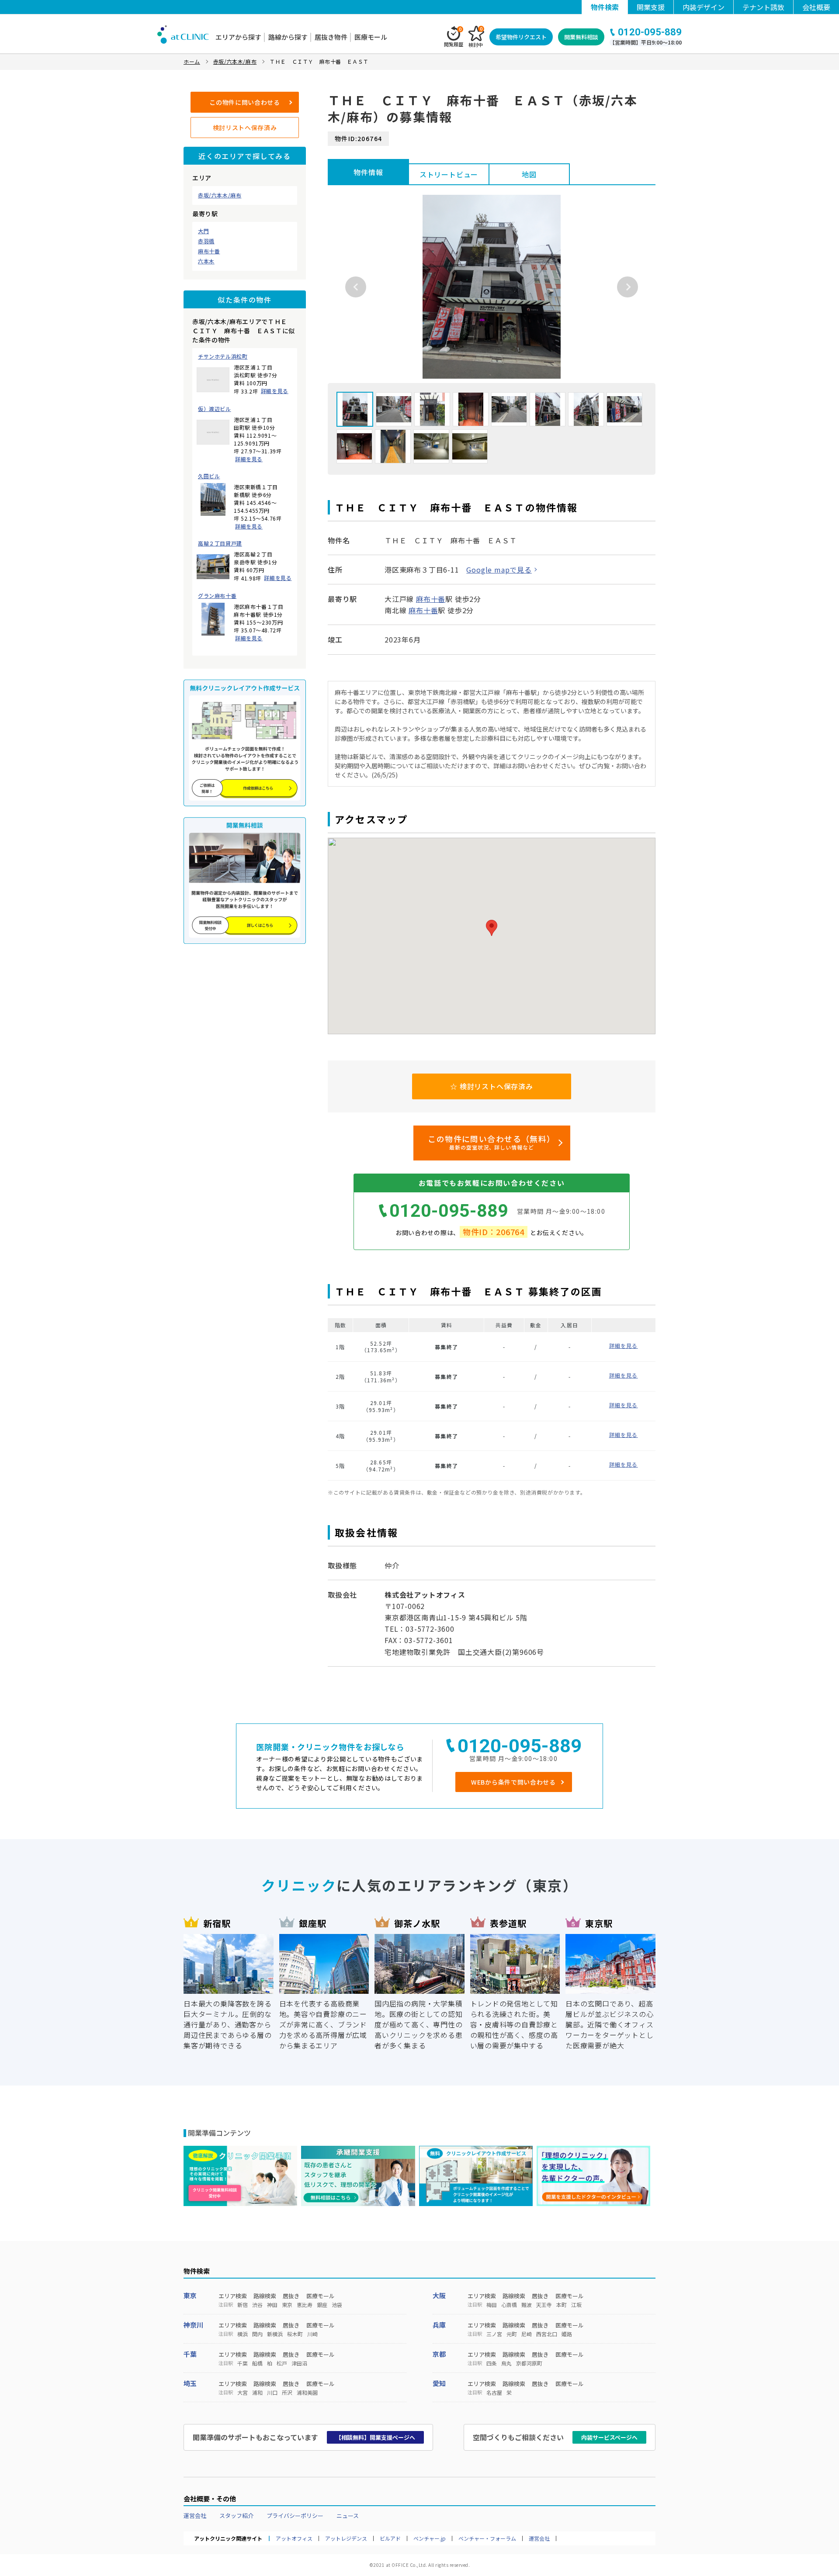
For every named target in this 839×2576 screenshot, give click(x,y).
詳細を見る (275, 391)
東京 (190, 2295)
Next (628, 287)
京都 (439, 2354)
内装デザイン (704, 7)
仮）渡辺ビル (215, 409)
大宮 (243, 2393)
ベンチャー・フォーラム (487, 2538)
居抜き (291, 2296)
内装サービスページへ (609, 2437)
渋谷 (257, 2305)
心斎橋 (509, 2305)
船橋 (257, 2363)
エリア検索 (233, 2296)
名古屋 (494, 2393)
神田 (272, 2305)
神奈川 (193, 2325)
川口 (272, 2393)
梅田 (492, 2305)
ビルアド (390, 2538)
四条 (492, 2363)
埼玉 (190, 2383)
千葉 (190, 2354)
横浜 (243, 2334)
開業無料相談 (581, 37)
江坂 (576, 2305)
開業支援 (651, 7)
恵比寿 (305, 2305)
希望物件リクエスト (521, 37)
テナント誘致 (763, 7)
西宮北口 (547, 2334)
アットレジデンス (346, 2538)
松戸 (282, 2363)
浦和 (257, 2393)
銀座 (322, 2305)
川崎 (312, 2334)
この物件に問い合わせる (245, 102)
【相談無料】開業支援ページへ (375, 2437)
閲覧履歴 (454, 37)
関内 (257, 2334)
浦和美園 (307, 2393)
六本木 (206, 261)
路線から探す (288, 37)
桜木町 (295, 2334)
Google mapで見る (499, 570)
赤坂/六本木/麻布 (220, 195)
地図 (529, 174)
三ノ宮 (494, 2334)
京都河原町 (529, 2363)
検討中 (476, 37)
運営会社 (195, 2516)
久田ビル (209, 476)
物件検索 (605, 7)
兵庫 (439, 2325)
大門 (203, 231)
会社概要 (816, 7)
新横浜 (275, 2334)
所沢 (287, 2393)
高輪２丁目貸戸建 (220, 543)
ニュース (348, 2516)
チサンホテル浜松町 (223, 356)
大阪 (439, 2295)
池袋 (337, 2305)
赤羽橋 (206, 241)
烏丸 (506, 2363)
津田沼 (299, 2363)
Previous (356, 287)
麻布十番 (209, 251)
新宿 (243, 2305)
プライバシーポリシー (295, 2516)
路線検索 (265, 2296)
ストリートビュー (449, 174)
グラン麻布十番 (217, 596)
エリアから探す (238, 37)
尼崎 (527, 2334)
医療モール (371, 37)
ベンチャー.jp (430, 2538)
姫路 (567, 2334)
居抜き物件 (331, 37)
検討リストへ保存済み (245, 128)
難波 (527, 2305)
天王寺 (544, 2305)
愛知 (439, 2383)
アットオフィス (294, 2538)
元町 (512, 2334)
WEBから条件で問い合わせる (513, 1782)
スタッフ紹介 (236, 2516)
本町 (562, 2305)
